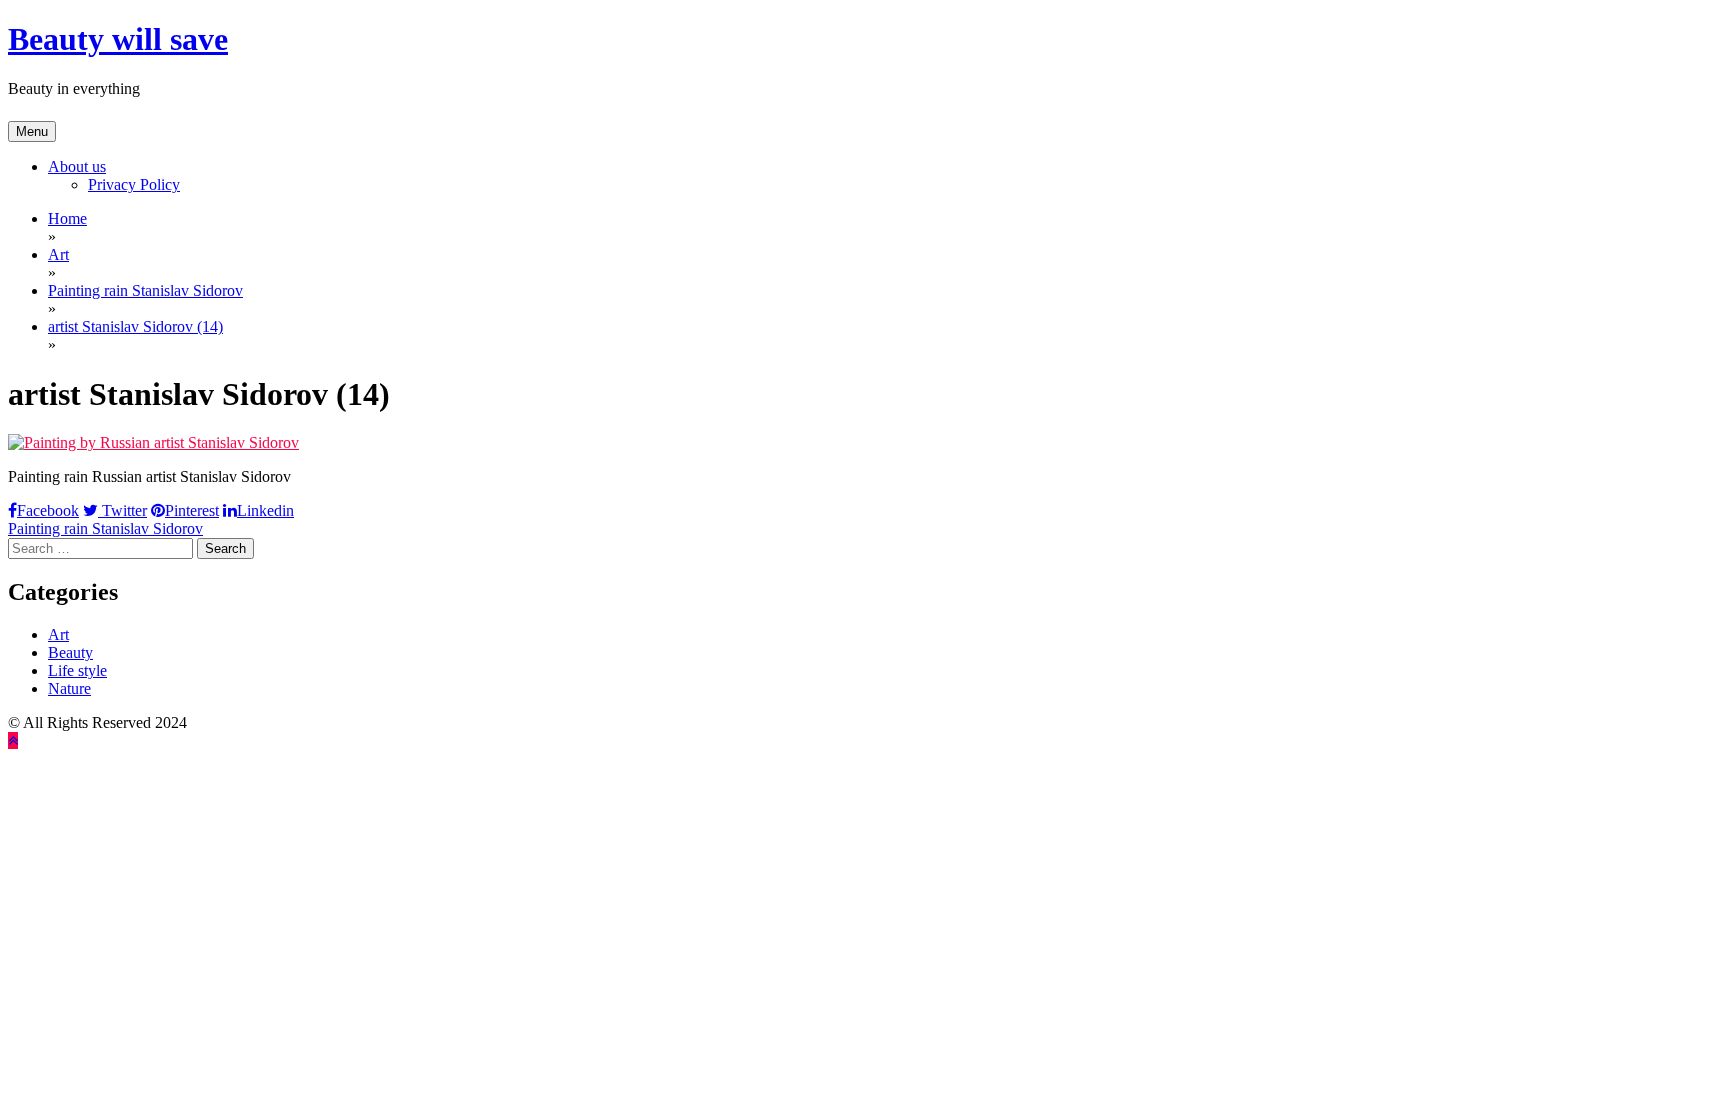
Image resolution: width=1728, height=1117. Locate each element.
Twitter (122, 510)
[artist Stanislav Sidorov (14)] (153, 442)
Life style (77, 670)
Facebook (48, 510)
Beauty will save (118, 39)
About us (77, 166)
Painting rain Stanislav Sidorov (105, 528)
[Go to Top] (13, 740)
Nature (69, 688)
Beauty (70, 652)
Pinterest (192, 510)
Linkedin (265, 510)
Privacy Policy (134, 184)
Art (58, 634)
